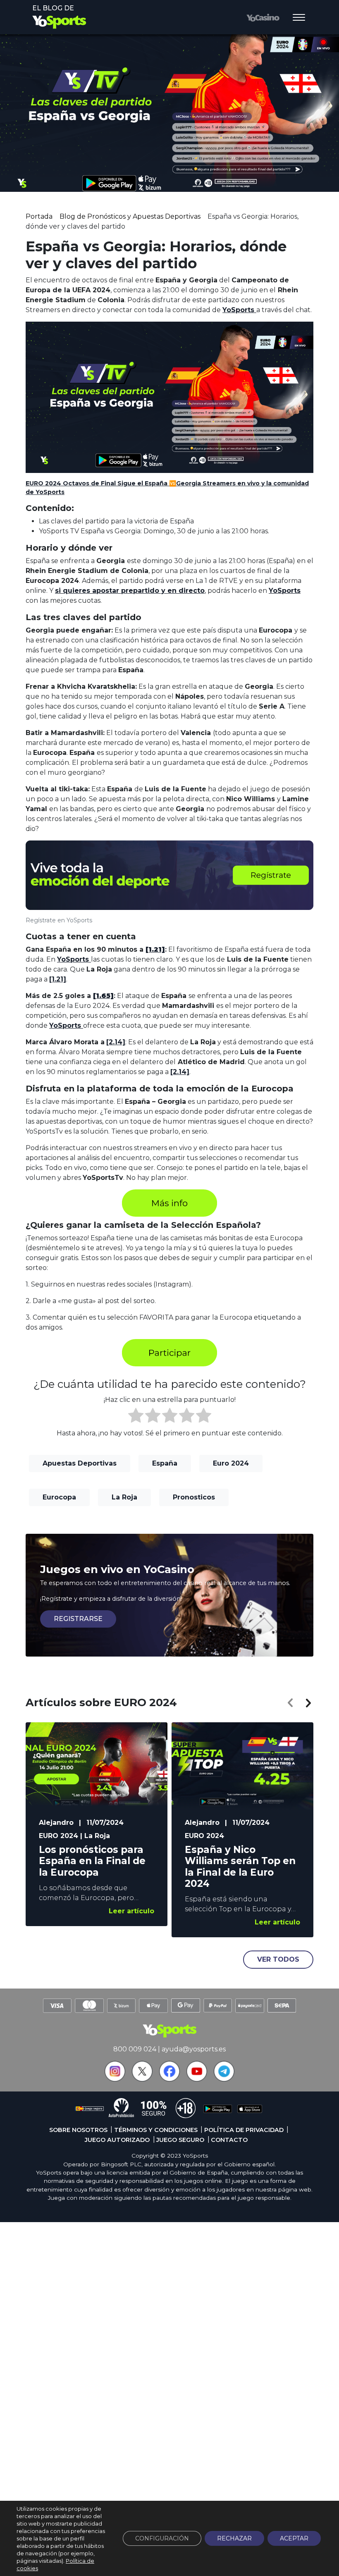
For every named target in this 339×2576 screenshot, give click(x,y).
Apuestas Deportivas (80, 1463)
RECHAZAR (234, 2538)
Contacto (229, 2140)
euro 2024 (231, 1463)
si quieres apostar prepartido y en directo (130, 591)
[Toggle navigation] (299, 18)
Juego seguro (180, 2140)
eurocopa (59, 1497)
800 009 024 (135, 2049)
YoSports (239, 310)
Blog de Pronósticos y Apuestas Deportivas (130, 216)
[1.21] (58, 979)
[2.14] (116, 1042)
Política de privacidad (244, 2130)
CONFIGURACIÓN (162, 2538)
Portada (39, 216)
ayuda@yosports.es (194, 2049)
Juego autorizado (117, 2140)
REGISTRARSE (78, 1619)
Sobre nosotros (78, 2130)
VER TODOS (278, 1959)
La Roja (124, 1497)
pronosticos (194, 1497)
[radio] (136, 1417)
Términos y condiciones (156, 2130)
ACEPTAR (294, 2538)
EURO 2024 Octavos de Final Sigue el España (97, 483)
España (165, 1463)
